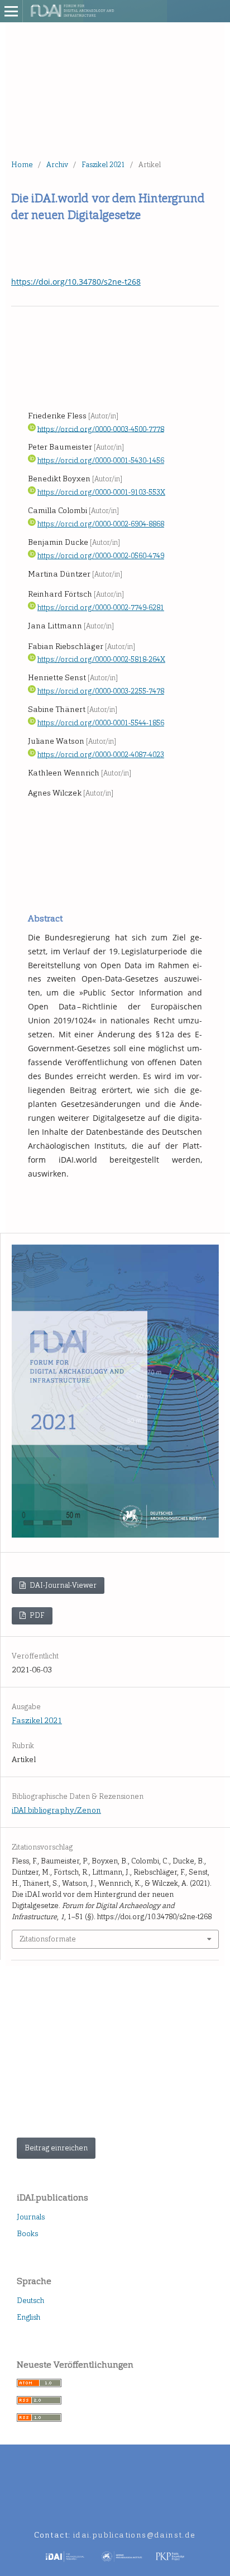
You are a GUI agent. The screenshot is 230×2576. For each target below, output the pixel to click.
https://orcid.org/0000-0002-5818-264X (101, 659)
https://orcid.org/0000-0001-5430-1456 (101, 460)
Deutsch (30, 2301)
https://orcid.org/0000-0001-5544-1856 (101, 723)
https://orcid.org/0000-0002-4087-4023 (101, 755)
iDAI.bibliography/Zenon (56, 1810)
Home (22, 165)
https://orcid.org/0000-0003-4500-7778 (101, 429)
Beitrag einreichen (56, 2148)
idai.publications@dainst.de (135, 2535)
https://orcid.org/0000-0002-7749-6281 (101, 608)
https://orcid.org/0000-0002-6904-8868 (101, 524)
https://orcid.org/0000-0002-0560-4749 (101, 556)
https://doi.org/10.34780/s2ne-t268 (76, 282)
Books (27, 2234)
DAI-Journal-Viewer (62, 1585)
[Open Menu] (11, 11)
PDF (36, 1615)
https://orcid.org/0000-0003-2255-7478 (101, 691)
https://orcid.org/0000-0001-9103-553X (101, 492)
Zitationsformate (48, 1939)
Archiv (57, 165)
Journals (31, 2217)
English (28, 2317)
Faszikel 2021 (103, 165)
